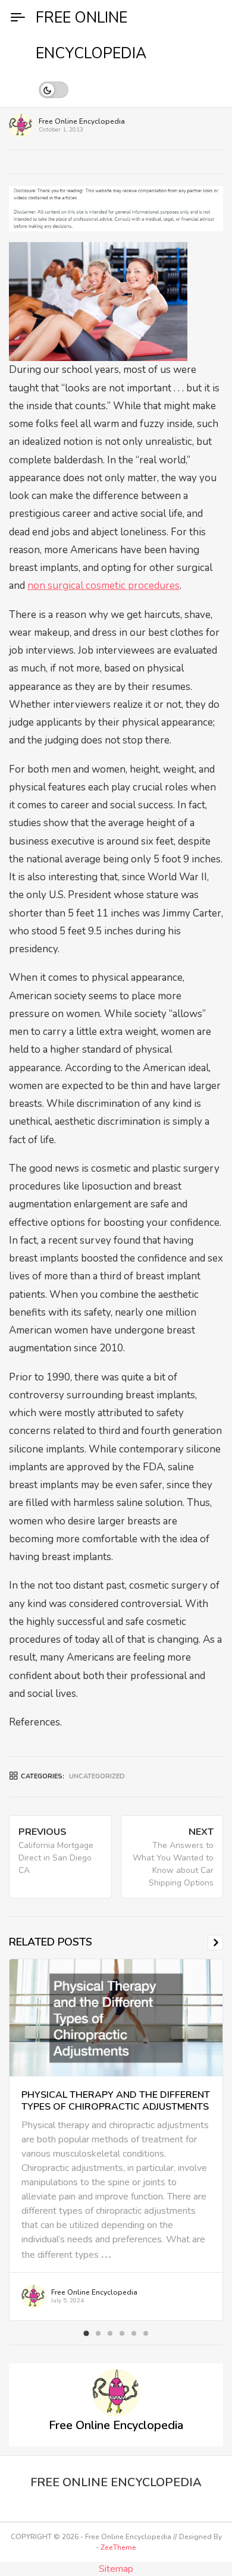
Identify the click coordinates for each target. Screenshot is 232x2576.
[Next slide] (215, 1943)
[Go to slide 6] (146, 2333)
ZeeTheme (118, 2547)
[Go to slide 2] (98, 2333)
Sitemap (116, 2569)
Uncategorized (97, 1776)
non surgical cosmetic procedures (104, 586)
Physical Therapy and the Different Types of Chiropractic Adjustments (116, 2101)
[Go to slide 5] (134, 2333)
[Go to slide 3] (110, 2333)
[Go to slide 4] (122, 2333)
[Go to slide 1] (86, 2334)
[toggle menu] (18, 18)
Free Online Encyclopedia (82, 121)
